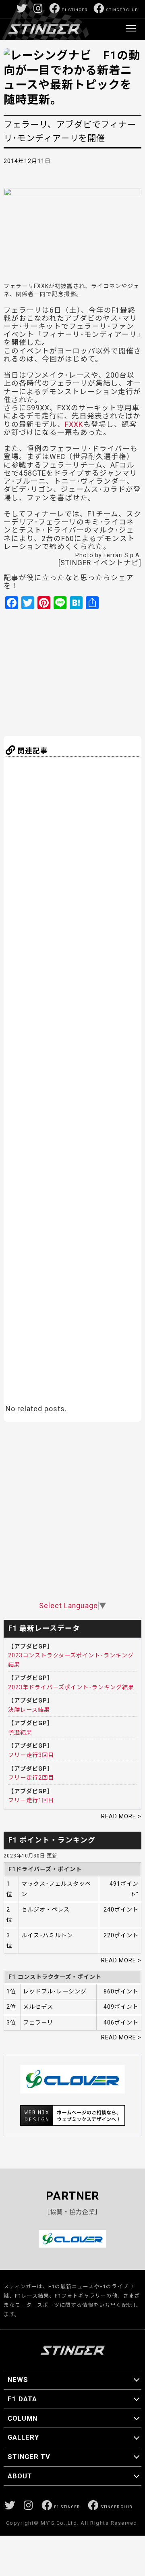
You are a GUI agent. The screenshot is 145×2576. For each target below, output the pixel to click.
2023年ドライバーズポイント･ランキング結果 (71, 1687)
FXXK (74, 424)
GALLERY (23, 2437)
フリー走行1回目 (31, 1800)
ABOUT (20, 2476)
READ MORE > (121, 1816)
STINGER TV (29, 2457)
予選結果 (20, 1732)
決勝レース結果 (29, 1710)
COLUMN (23, 2418)
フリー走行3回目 (31, 1755)
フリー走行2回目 (31, 1778)
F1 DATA (22, 2399)
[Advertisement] (83, 672)
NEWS (18, 2380)
